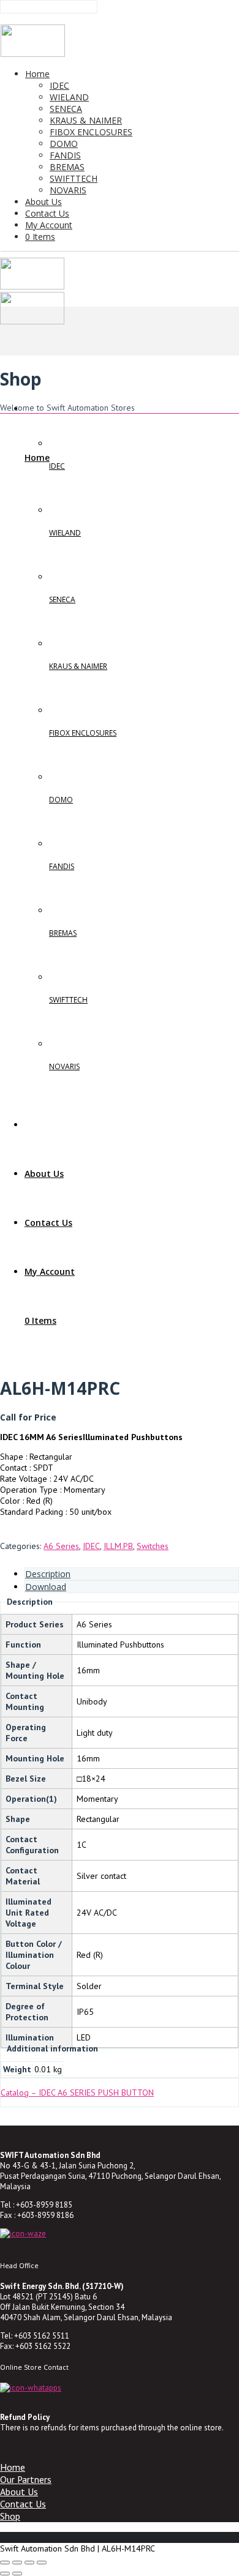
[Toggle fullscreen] (17, 2563)
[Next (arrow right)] (17, 2574)
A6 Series (61, 1546)
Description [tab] (48, 1574)
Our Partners (26, 2479)
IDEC (91, 1546)
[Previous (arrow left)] (5, 2574)
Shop (10, 2516)
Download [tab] (46, 1587)
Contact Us (23, 2504)
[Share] (29, 2563)
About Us (19, 2492)
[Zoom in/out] (5, 2563)
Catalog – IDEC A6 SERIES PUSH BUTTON (77, 2093)
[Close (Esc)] (42, 2563)
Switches (153, 1546)
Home (13, 2467)
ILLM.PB (118, 1546)
